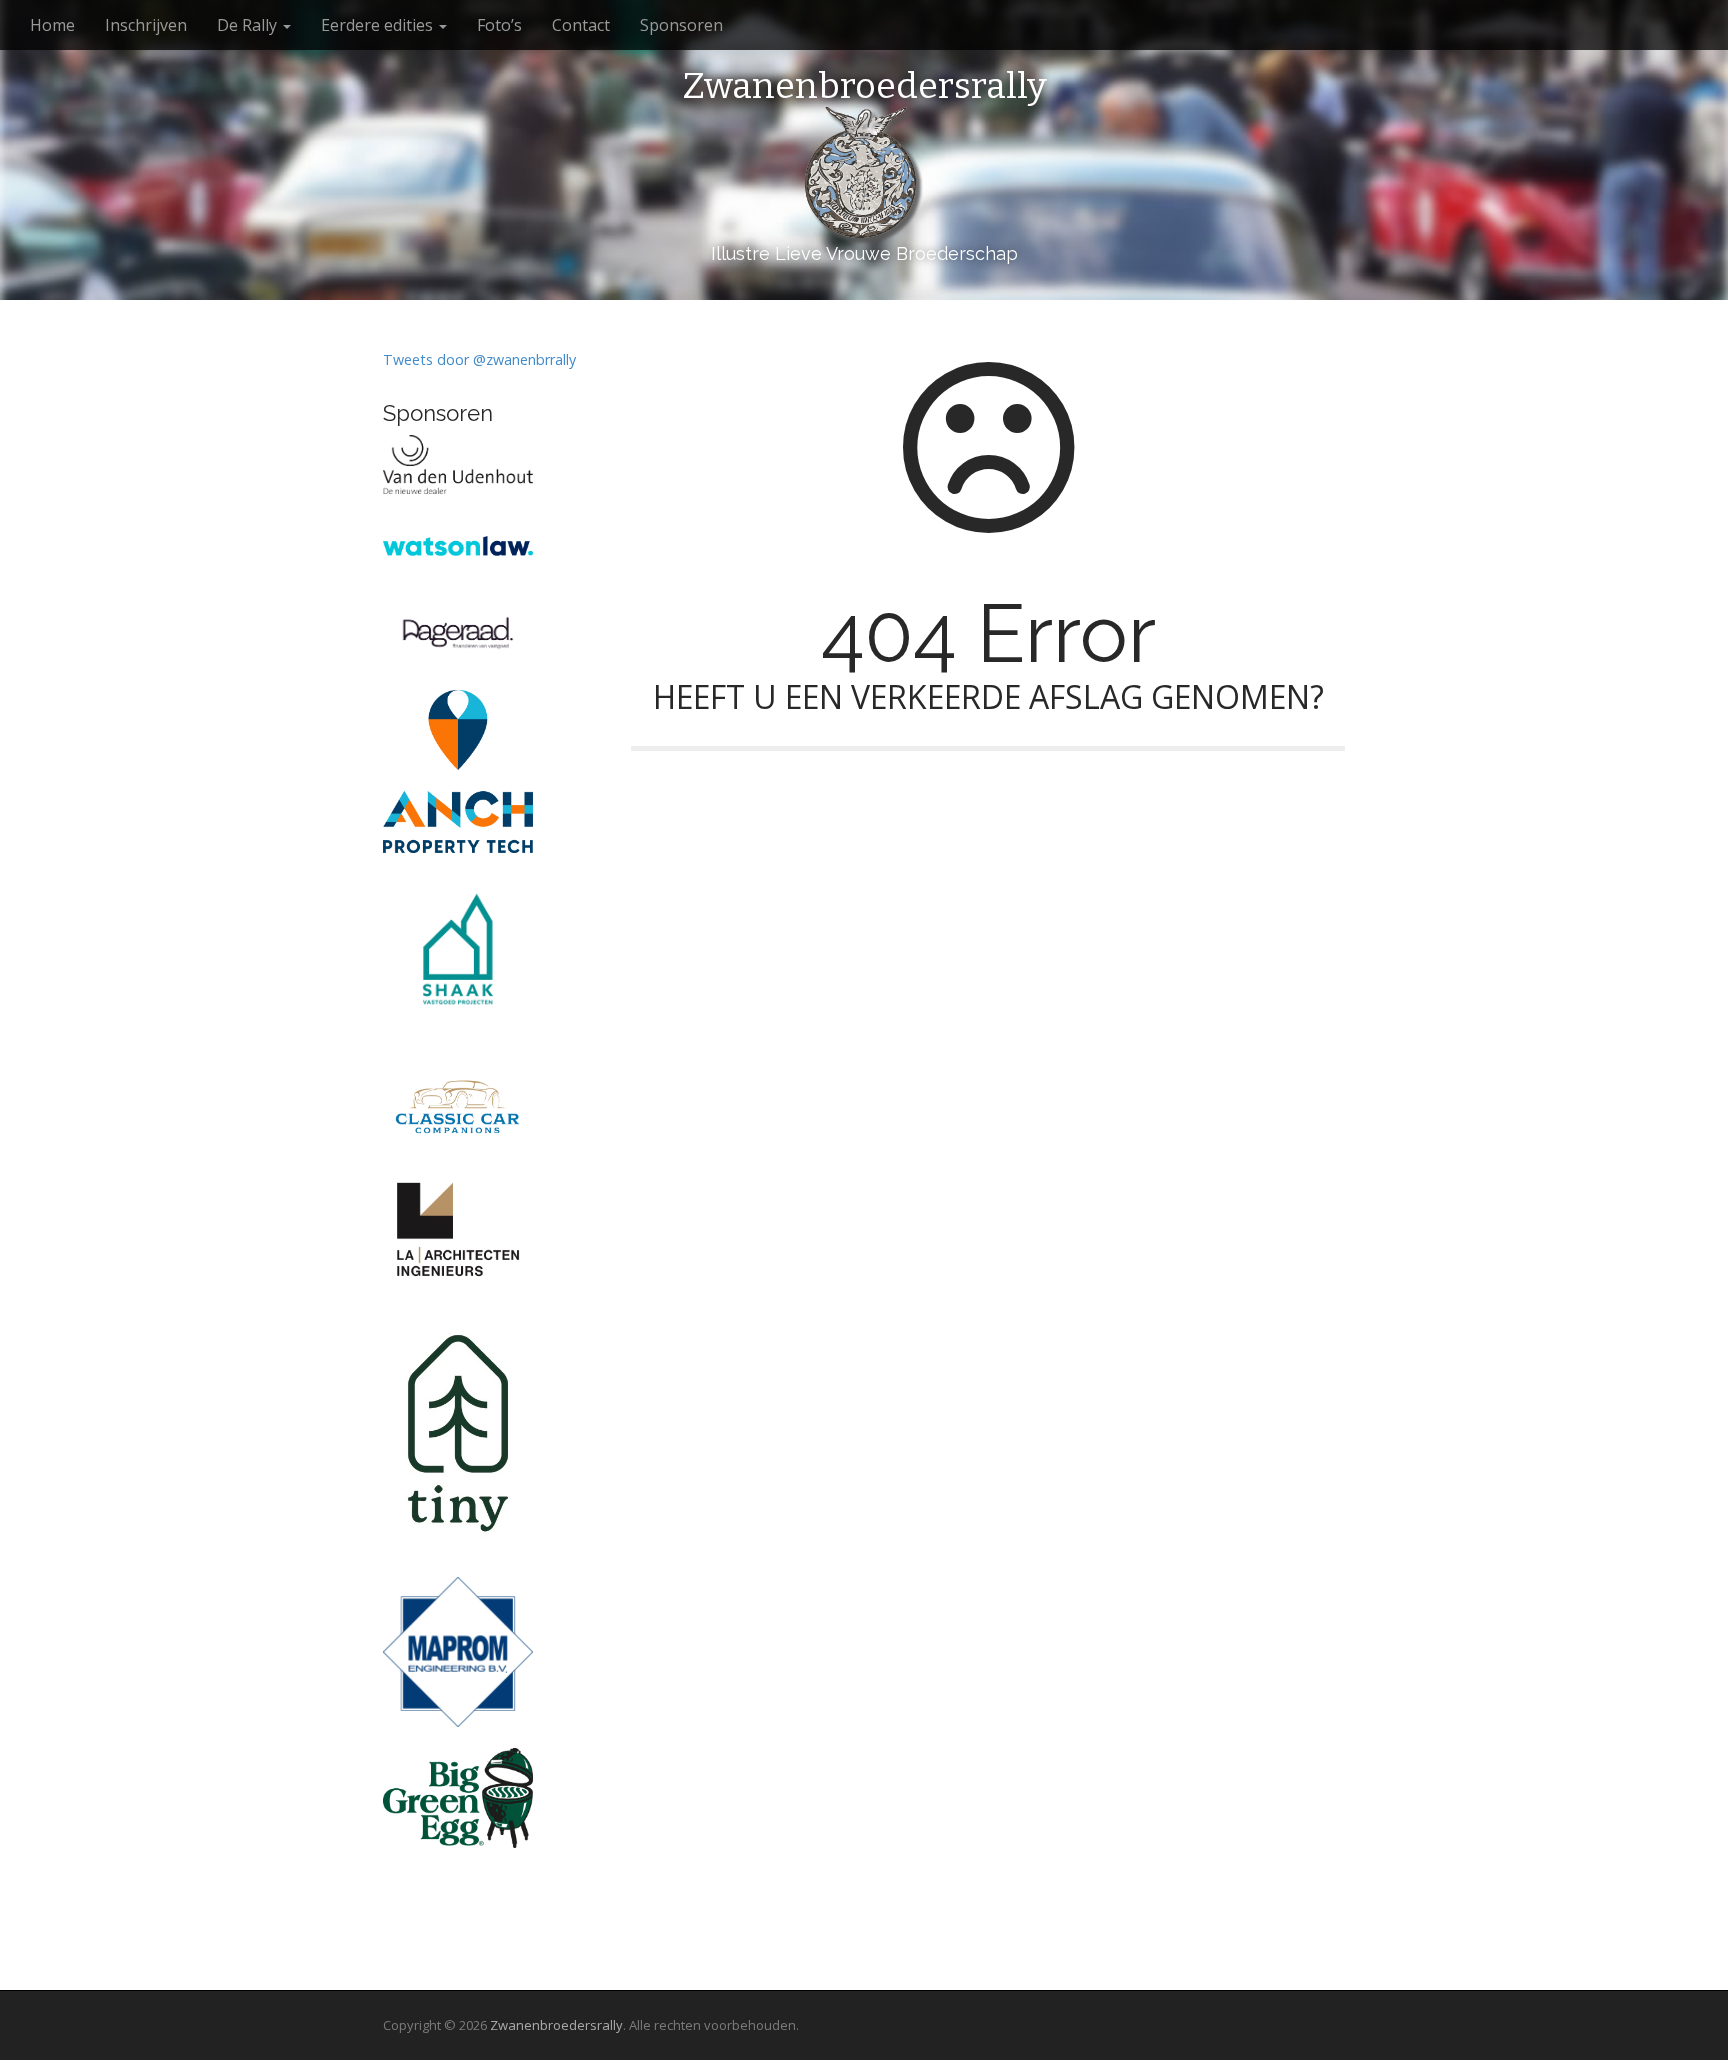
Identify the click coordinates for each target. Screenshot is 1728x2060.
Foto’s (499, 25)
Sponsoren (681, 25)
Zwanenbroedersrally (864, 87)
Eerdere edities (379, 25)
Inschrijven (146, 25)
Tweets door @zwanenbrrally (479, 359)
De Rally (249, 25)
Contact (581, 25)
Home (52, 25)
